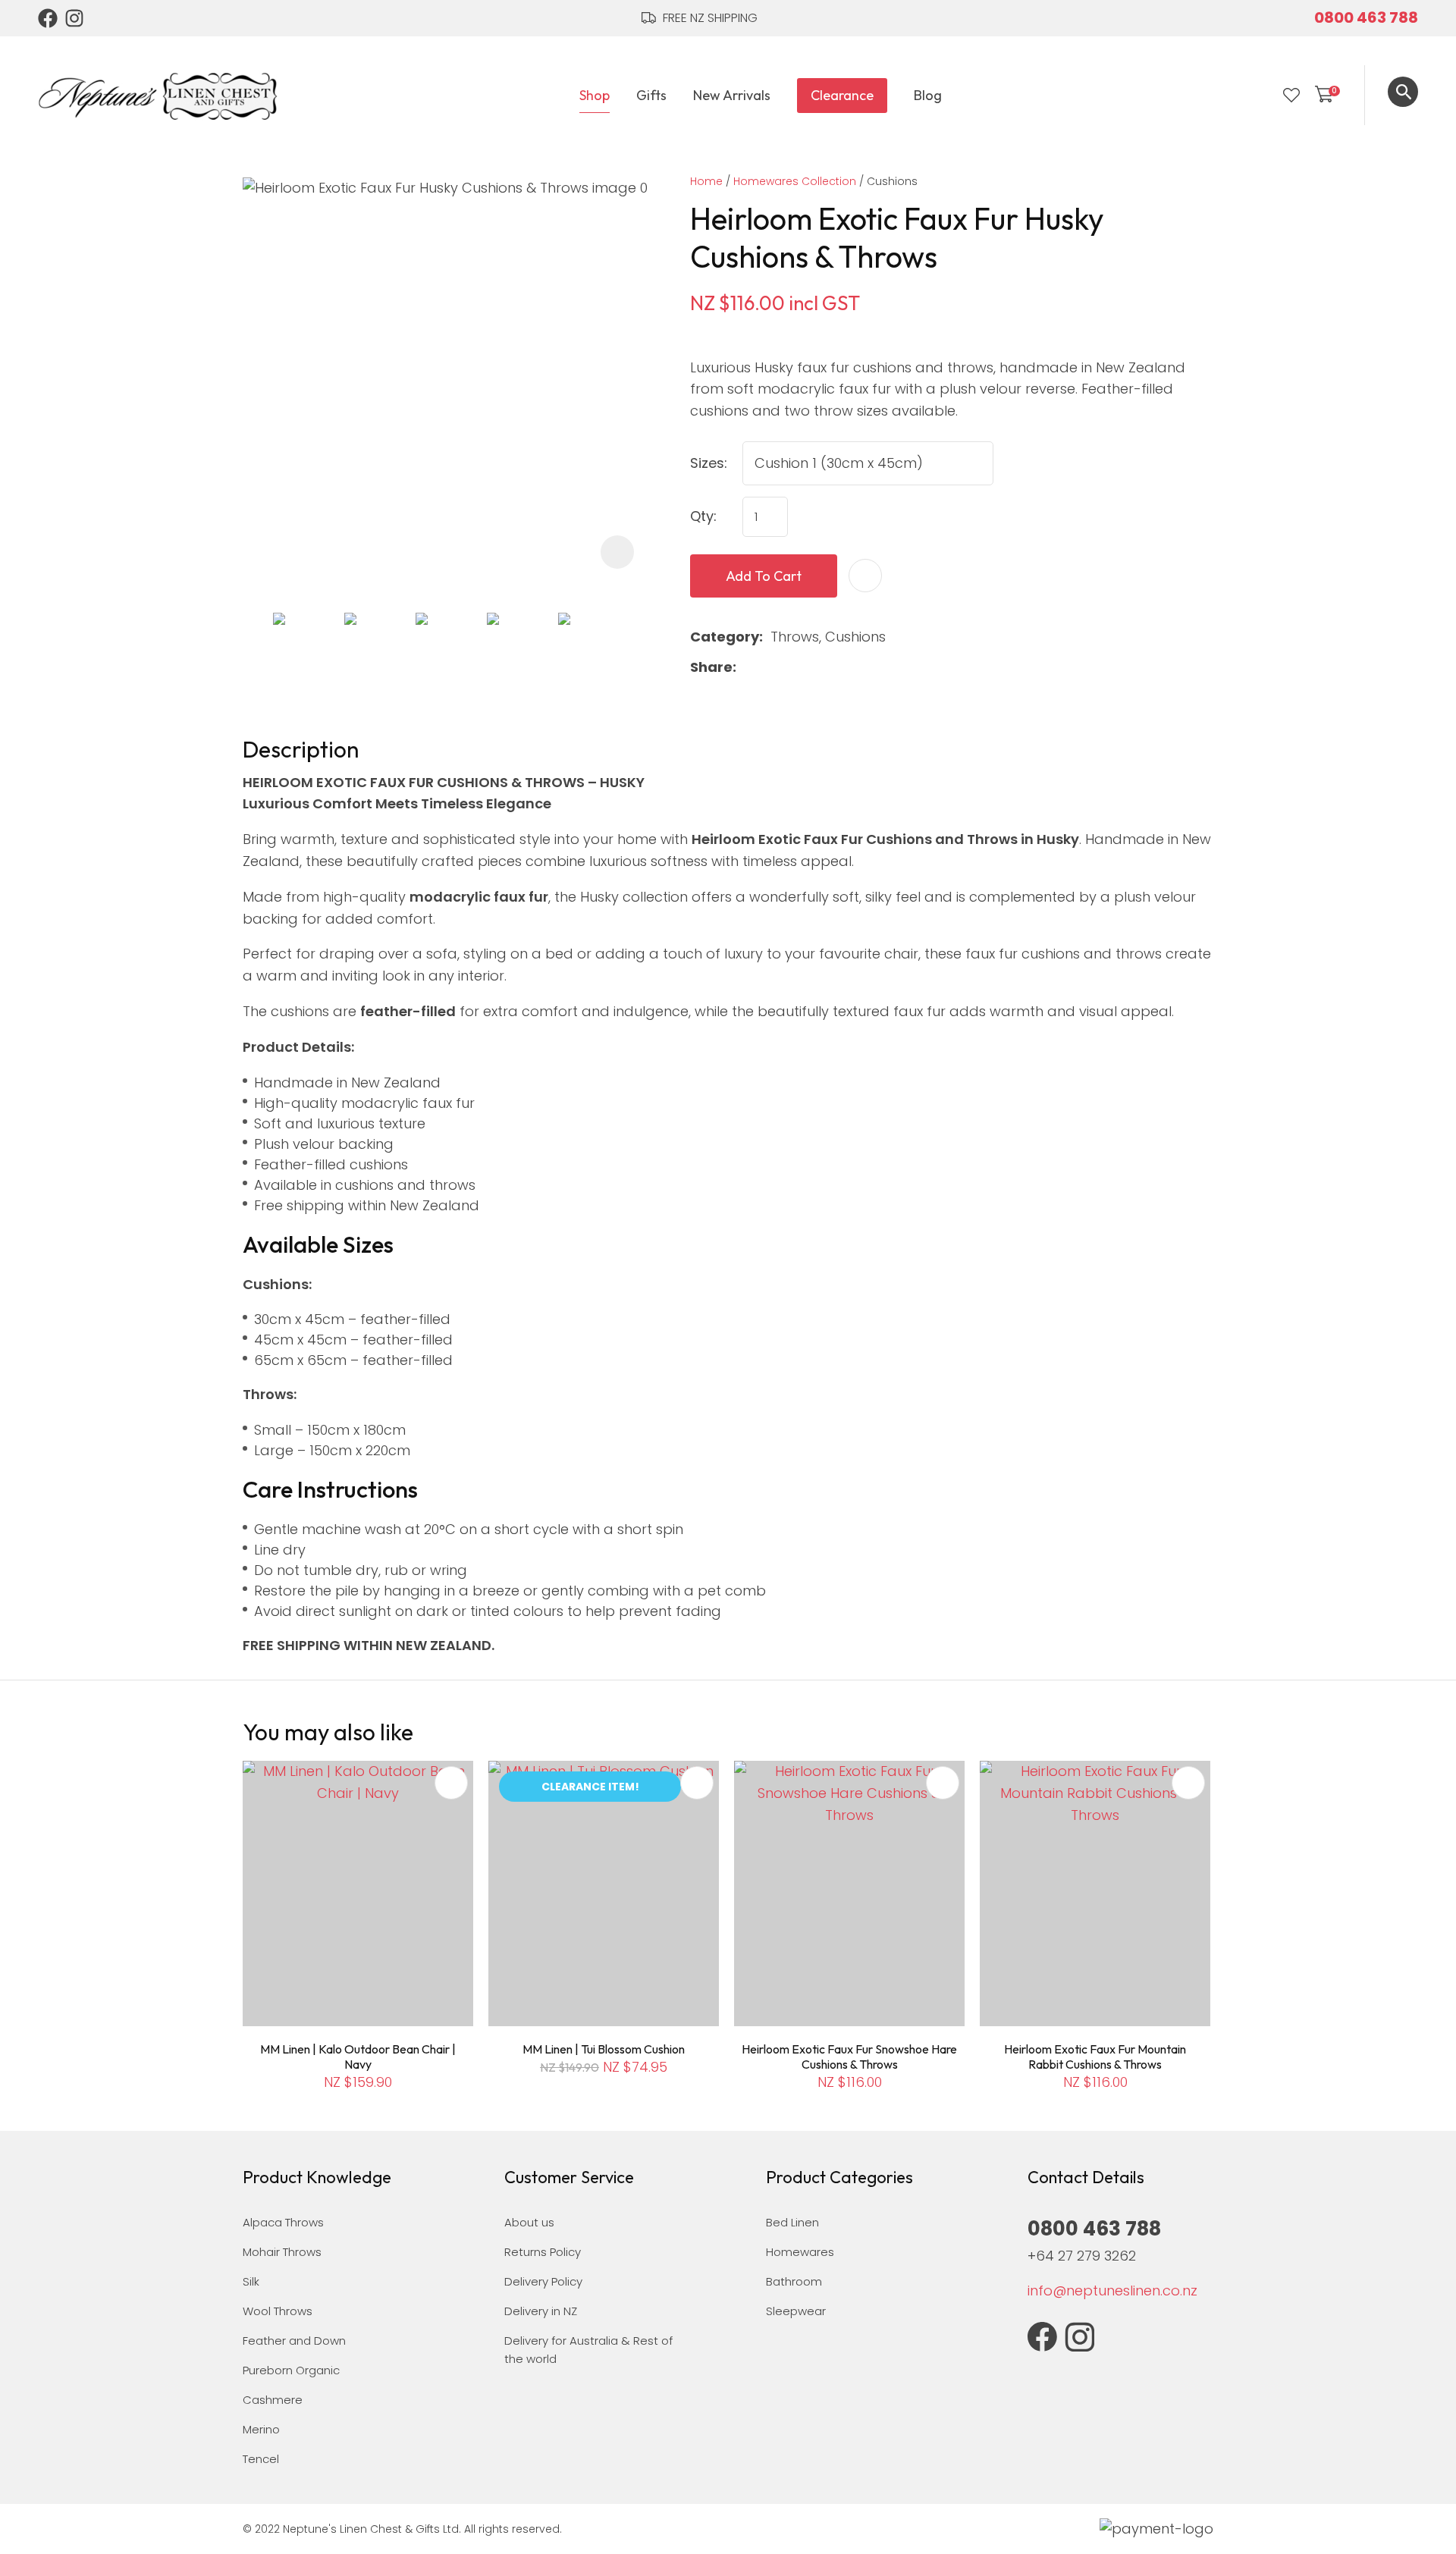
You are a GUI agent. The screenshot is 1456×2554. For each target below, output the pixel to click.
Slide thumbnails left (258, 643)
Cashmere (273, 2400)
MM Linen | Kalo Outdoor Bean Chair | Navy (358, 2057)
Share (711, 667)
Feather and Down (294, 2341)
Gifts (651, 95)
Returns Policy (543, 2252)
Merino (261, 2429)
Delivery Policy (543, 2281)
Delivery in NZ (541, 2311)
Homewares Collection (795, 181)
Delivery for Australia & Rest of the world (588, 2350)
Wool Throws (278, 2311)
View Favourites (1291, 96)
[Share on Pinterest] (816, 667)
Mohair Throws (282, 2252)
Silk (251, 2281)
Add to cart (764, 576)
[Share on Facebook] (747, 668)
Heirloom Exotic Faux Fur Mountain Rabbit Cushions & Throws (1095, 2057)
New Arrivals (732, 95)
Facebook (48, 18)
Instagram (75, 18)
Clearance (842, 95)
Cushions (892, 181)
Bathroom (794, 2281)
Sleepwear (796, 2311)
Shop (595, 95)
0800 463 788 (1366, 17)
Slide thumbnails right (637, 643)
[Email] (792, 668)
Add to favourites (451, 1783)
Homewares (800, 2252)
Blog (928, 95)
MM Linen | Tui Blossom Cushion (604, 2049)
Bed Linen (792, 2222)
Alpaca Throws (283, 2222)
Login (1260, 96)
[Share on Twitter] (768, 667)
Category (725, 637)
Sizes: (709, 463)
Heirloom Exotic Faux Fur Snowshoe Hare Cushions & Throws (849, 2057)
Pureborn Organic (291, 2370)
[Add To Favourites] (865, 576)
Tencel (261, 2459)
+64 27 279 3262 (1082, 2256)
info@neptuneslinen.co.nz (1112, 2290)
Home (706, 181)
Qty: (703, 516)
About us (529, 2222)
